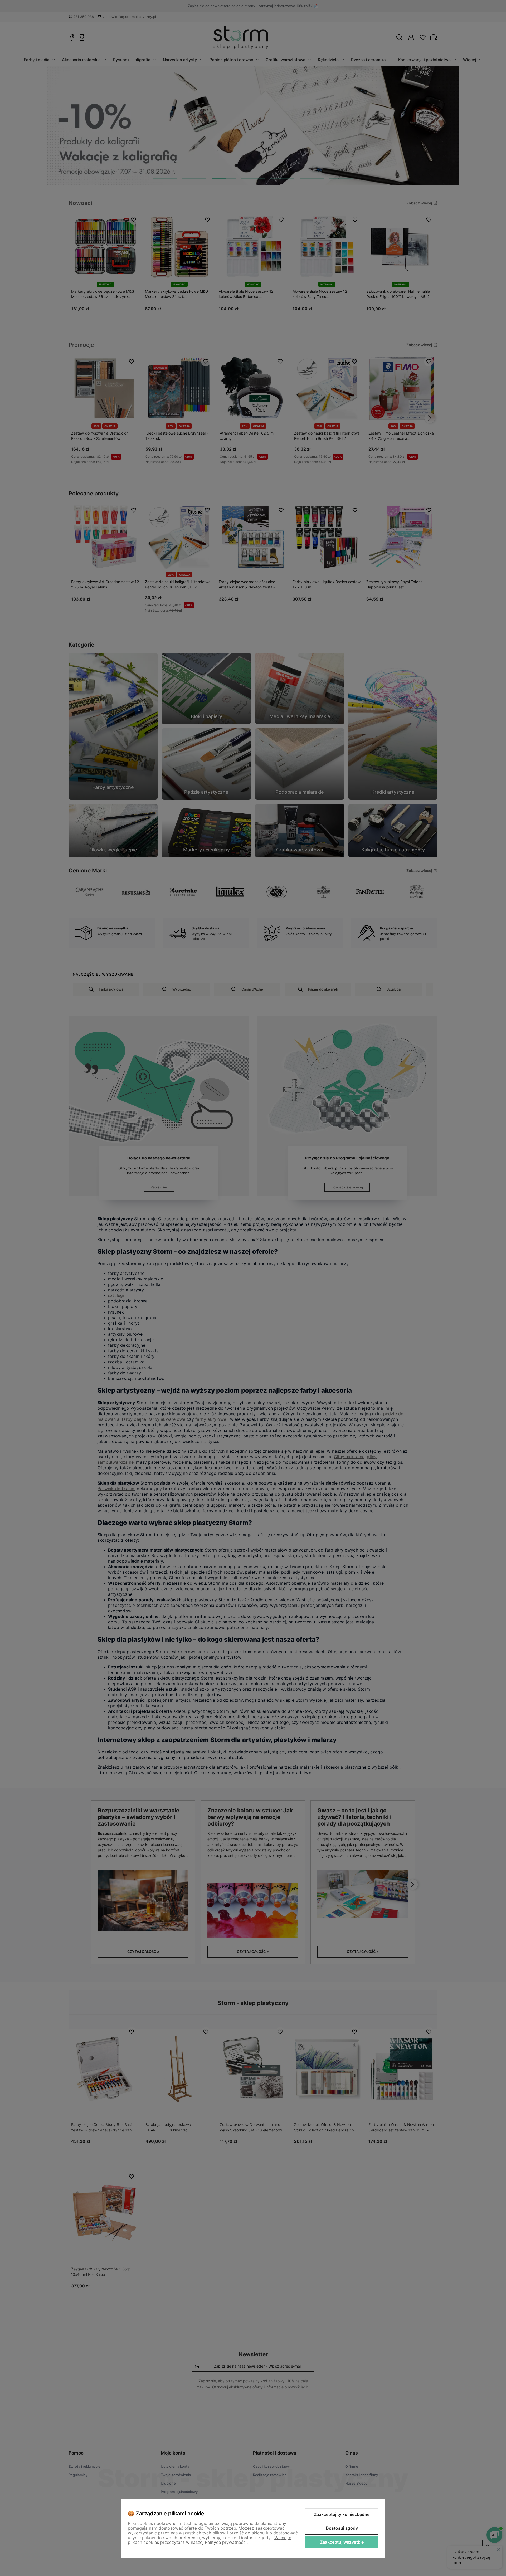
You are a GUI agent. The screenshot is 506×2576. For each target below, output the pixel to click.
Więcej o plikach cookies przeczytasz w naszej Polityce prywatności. (210, 2540)
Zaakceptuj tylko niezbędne (342, 2514)
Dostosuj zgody (342, 2528)
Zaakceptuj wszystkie (342, 2542)
